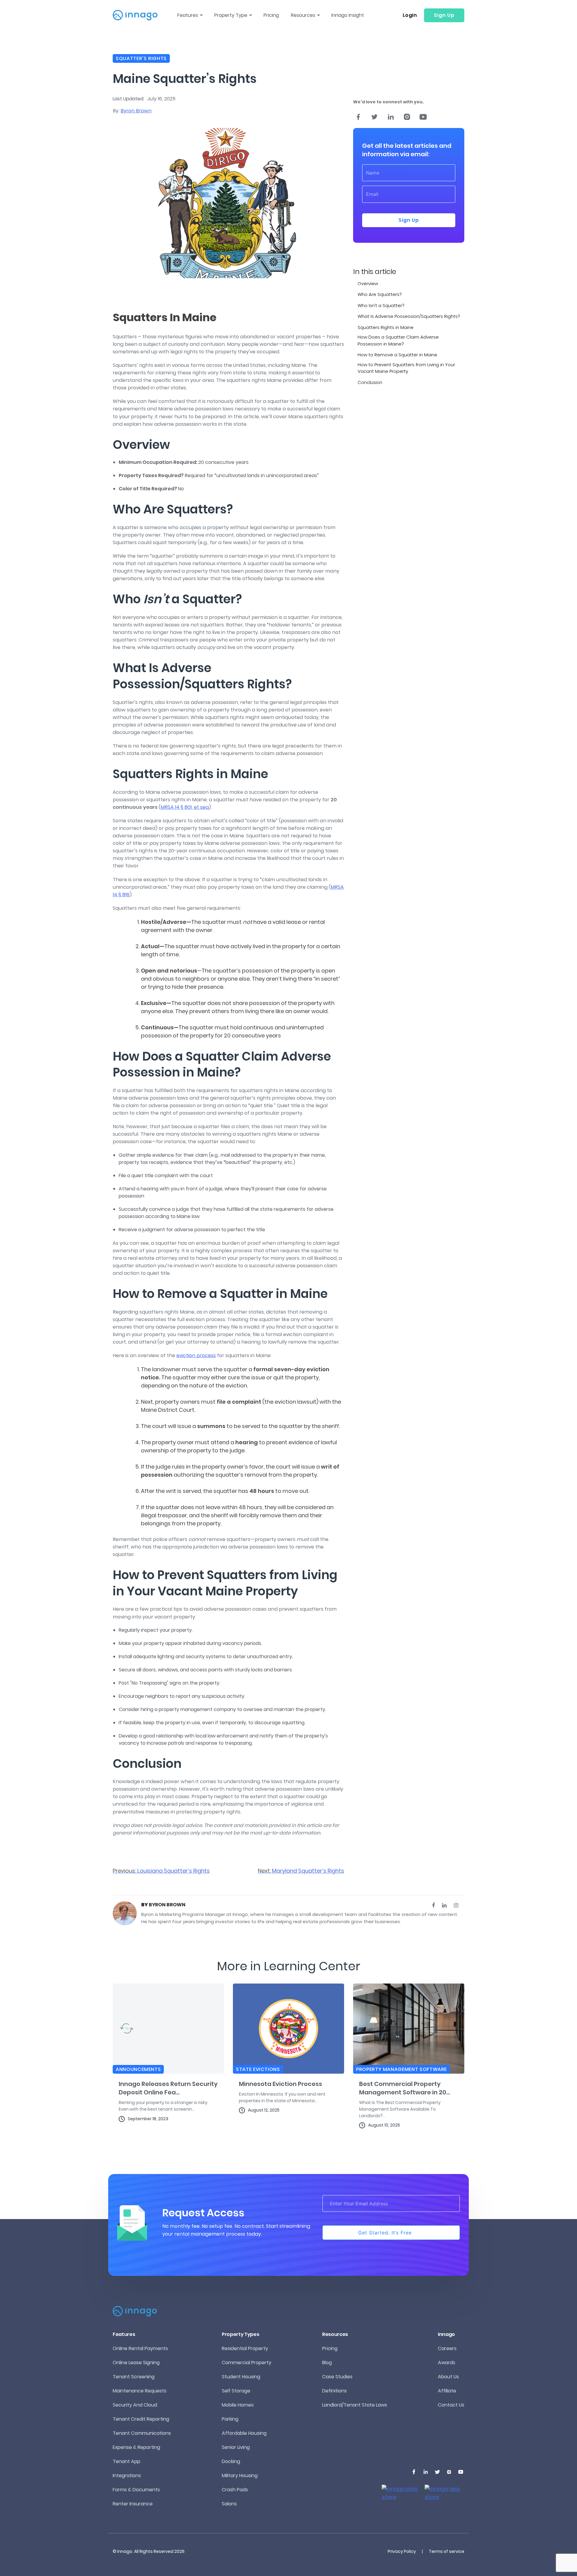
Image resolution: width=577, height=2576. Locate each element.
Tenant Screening (134, 2377)
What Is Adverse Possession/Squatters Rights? (409, 316)
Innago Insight (348, 15)
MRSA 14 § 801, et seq (185, 807)
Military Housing (240, 2476)
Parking (230, 2419)
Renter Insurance (133, 2504)
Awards (447, 2363)
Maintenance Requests (140, 2391)
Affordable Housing (244, 2433)
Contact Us (451, 2405)
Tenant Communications (142, 2433)
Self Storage (236, 2391)
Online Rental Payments (140, 2348)
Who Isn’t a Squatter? (382, 305)
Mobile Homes (238, 2405)
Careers (447, 2348)
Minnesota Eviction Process (281, 2084)
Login (410, 15)
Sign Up (444, 15)
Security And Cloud (135, 2405)
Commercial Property (247, 2363)
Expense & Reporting (136, 2447)
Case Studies (337, 2377)
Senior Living (236, 2447)
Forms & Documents (136, 2490)
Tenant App (127, 2461)
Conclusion (371, 382)
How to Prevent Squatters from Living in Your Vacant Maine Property (406, 368)
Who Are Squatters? (380, 294)
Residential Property (245, 2348)
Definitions (334, 2391)
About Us (448, 2377)
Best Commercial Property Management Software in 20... (405, 2088)
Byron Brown (136, 111)
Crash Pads (235, 2490)
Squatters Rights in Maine (386, 327)
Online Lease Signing (136, 2363)
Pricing (271, 15)
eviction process (196, 1355)
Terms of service (447, 2551)
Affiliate (447, 2391)
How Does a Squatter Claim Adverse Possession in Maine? (398, 340)
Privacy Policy (402, 2551)
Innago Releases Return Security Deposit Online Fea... (168, 2088)
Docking (231, 2461)
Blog (327, 2363)
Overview (368, 283)
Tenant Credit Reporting (141, 2419)
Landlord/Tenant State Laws (355, 2405)
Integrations (127, 2476)
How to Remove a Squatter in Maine (398, 355)
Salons (229, 2504)
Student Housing (241, 2377)
